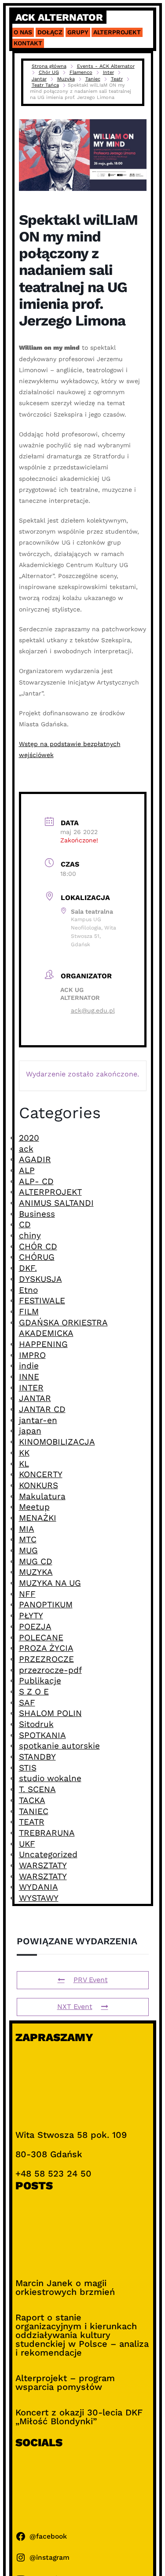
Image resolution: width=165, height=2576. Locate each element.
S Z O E (34, 1692)
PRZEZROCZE (46, 1659)
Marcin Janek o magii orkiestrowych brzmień (65, 2287)
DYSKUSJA (40, 1279)
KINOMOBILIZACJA (57, 1442)
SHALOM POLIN (50, 1713)
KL (24, 1464)
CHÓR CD (38, 1246)
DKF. (28, 1268)
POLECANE (41, 1637)
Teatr (117, 79)
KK (24, 1453)
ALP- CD (36, 1181)
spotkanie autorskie (59, 1746)
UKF (27, 1844)
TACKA (32, 1800)
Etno (28, 1290)
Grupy (78, 32)
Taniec (93, 79)
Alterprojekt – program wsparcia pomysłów (65, 2382)
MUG (28, 1550)
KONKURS (38, 1485)
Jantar (39, 79)
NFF (27, 1594)
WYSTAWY (39, 1898)
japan (30, 1431)
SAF (27, 1703)
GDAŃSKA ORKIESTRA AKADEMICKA (63, 1328)
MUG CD (36, 1561)
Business (37, 1214)
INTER (31, 1388)
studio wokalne (50, 1778)
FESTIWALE (42, 1301)
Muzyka (66, 79)
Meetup (34, 1507)
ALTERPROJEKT (50, 1192)
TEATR (32, 1822)
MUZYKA (36, 1572)
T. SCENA (37, 1789)
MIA (27, 1529)
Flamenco (81, 72)
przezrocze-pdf (50, 1670)
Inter (108, 72)
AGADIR (35, 1159)
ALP (27, 1170)
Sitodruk (36, 1724)
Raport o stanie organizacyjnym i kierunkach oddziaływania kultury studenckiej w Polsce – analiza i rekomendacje (82, 2335)
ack (26, 1149)
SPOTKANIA (42, 1735)
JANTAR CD (42, 1409)
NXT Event (75, 2007)
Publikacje (40, 1681)
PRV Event (91, 1980)
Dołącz (50, 32)
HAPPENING (43, 1344)
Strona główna (49, 66)
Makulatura (42, 1496)
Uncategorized (48, 1854)
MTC (28, 1539)
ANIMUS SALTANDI (56, 1203)
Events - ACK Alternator (106, 66)
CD (25, 1224)
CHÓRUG (37, 1257)
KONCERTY (41, 1474)
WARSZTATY (43, 1865)
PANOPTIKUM (46, 1605)
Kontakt (28, 43)
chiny (30, 1235)
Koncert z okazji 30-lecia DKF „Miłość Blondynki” (79, 2417)
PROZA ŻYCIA (46, 1648)
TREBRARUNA (47, 1833)
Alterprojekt (117, 32)
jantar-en (38, 1420)
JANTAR (35, 1398)
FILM (29, 1312)
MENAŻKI (38, 1518)
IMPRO (32, 1355)
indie (29, 1366)
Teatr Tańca (45, 85)
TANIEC (34, 1811)
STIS (28, 1768)
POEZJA (35, 1626)
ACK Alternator (59, 17)
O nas (23, 32)
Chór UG (49, 72)
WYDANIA (38, 1887)
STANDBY (37, 1757)
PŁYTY (31, 1615)
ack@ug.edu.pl (93, 1010)
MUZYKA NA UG (50, 1583)
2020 (29, 1138)
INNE (29, 1377)
